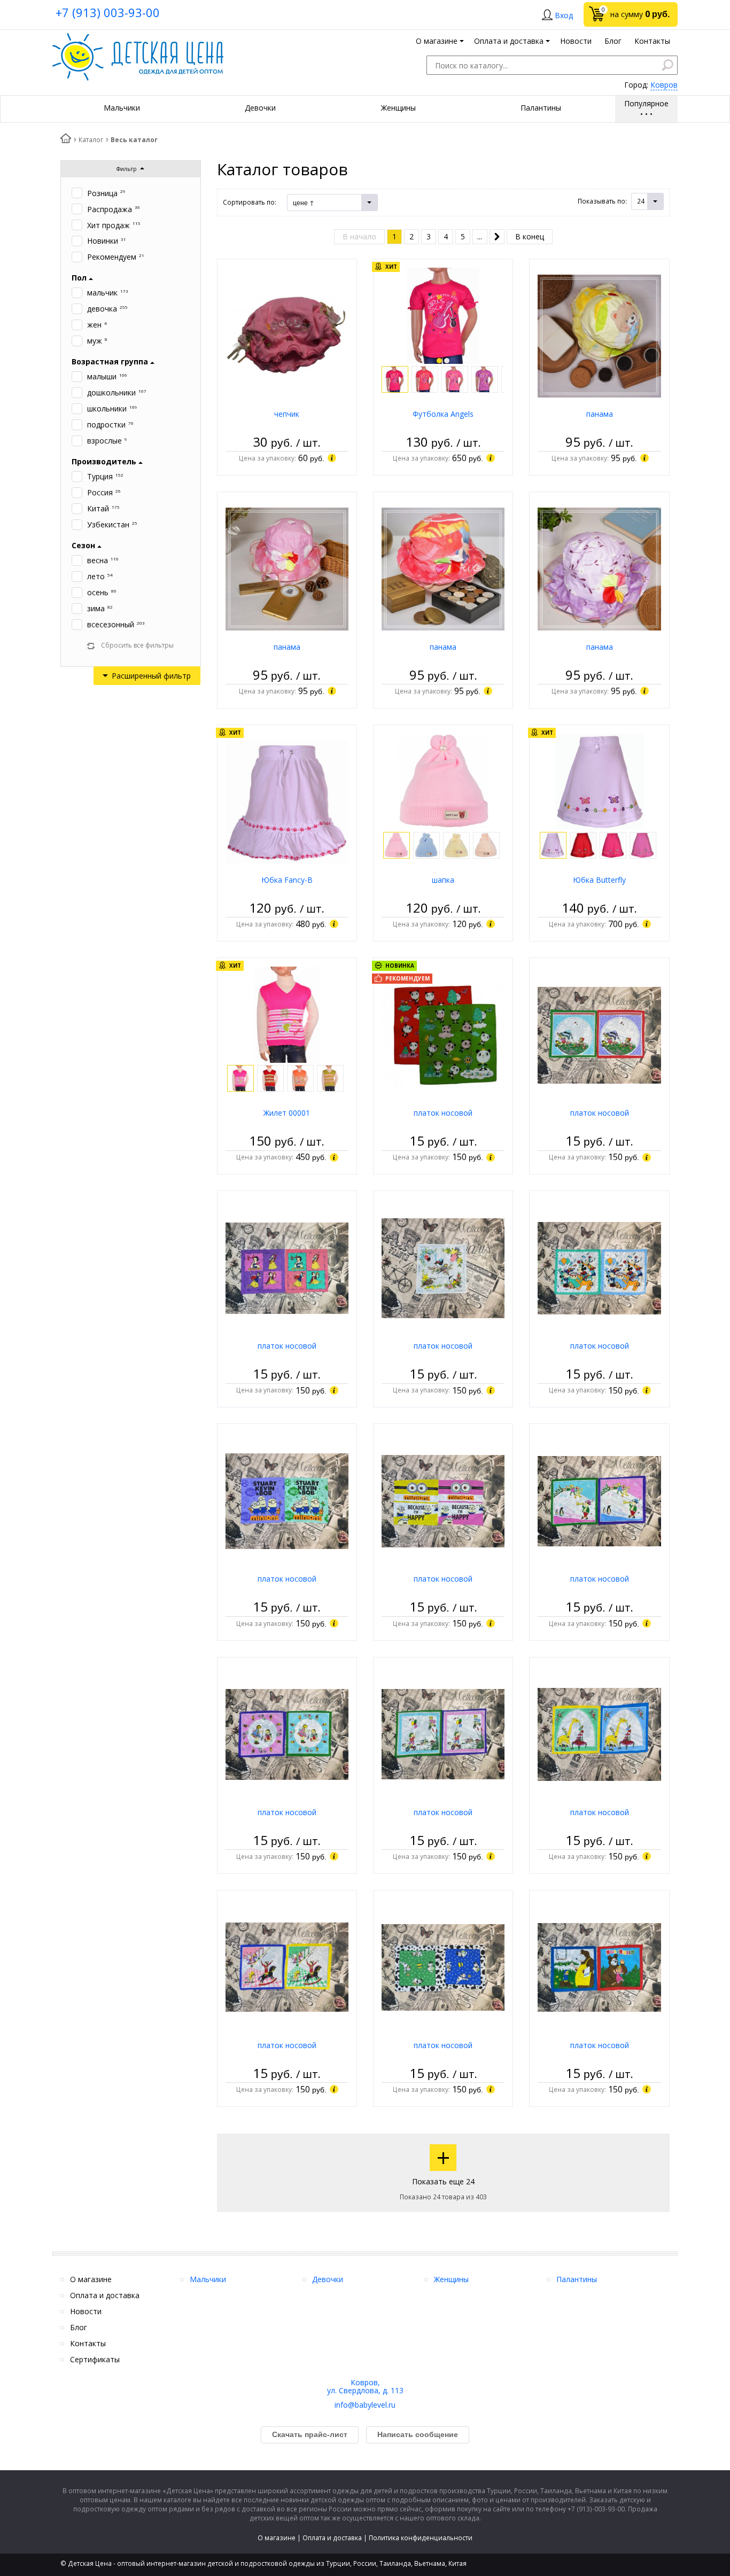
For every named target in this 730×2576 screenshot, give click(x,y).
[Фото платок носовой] (443, 1034)
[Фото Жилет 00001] (287, 1014)
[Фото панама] (599, 335)
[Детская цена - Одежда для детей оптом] (138, 38)
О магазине (277, 2538)
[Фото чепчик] (287, 335)
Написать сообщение (418, 2434)
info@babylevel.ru (365, 2405)
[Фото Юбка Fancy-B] (287, 801)
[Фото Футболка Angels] (443, 315)
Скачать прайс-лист (310, 2434)
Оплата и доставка (332, 2538)
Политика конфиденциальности (421, 2538)
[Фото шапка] (443, 781)
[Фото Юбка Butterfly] (600, 781)
